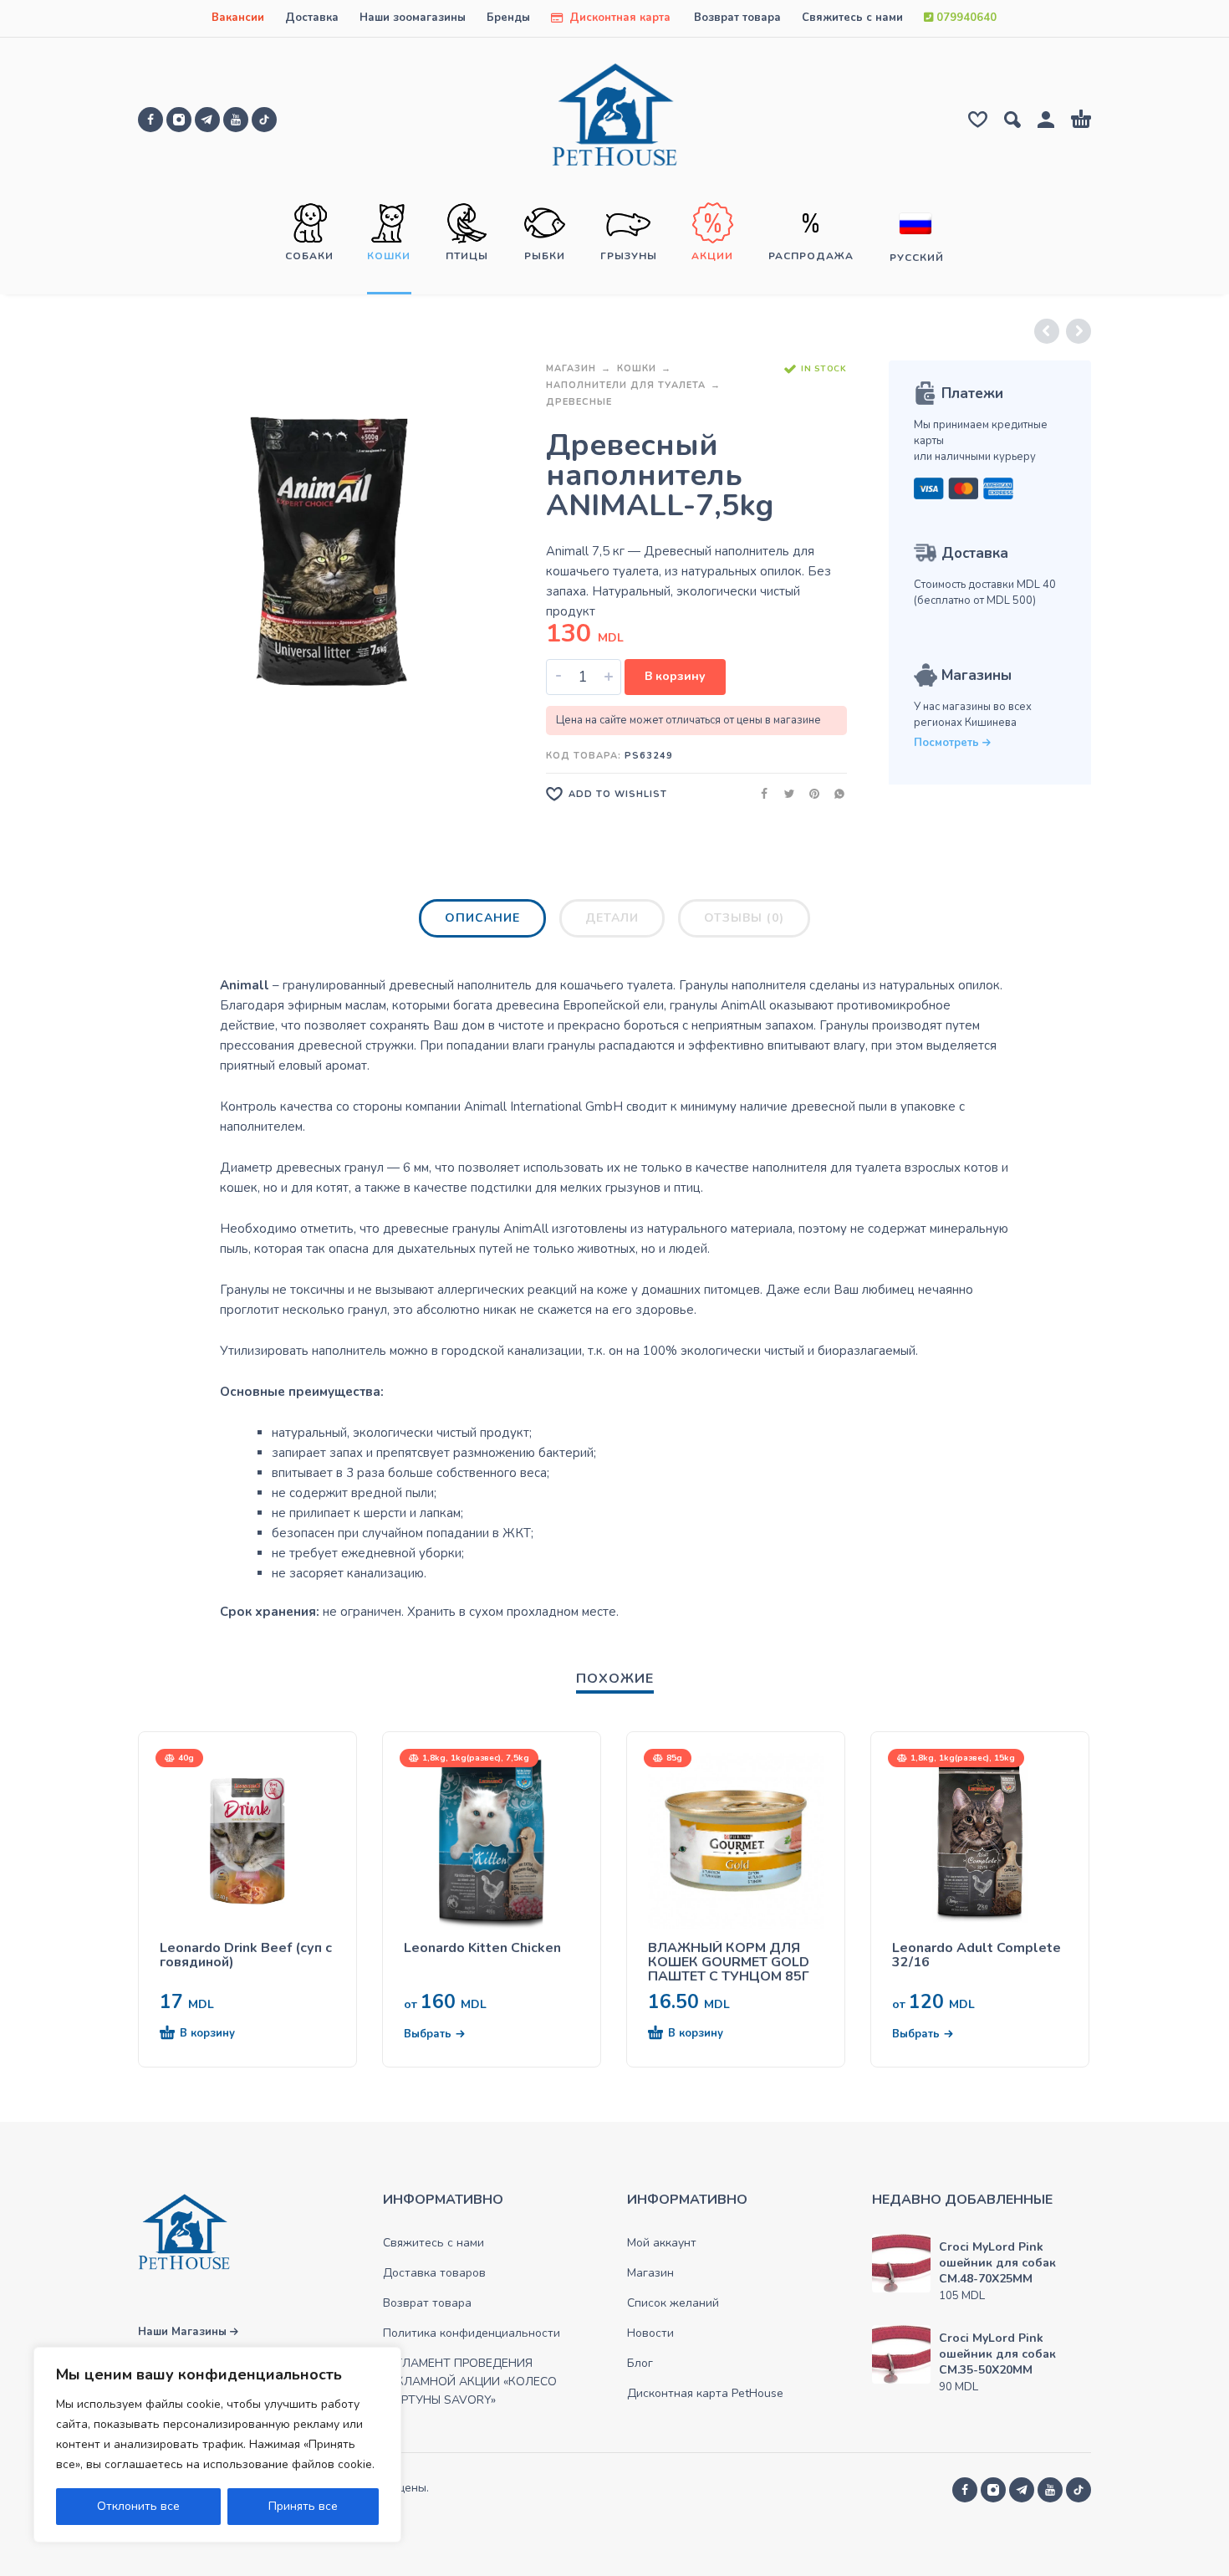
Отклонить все (138, 2506)
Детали (612, 918)
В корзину (675, 676)
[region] (217, 2445)
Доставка (312, 18)
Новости (650, 2333)
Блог (640, 2363)
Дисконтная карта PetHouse (705, 2393)
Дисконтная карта (618, 18)
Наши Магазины (184, 2332)
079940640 (965, 18)
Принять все (303, 2506)
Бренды (508, 18)
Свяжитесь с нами (852, 18)
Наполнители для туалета (626, 385)
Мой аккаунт (662, 2243)
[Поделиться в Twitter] (784, 793)
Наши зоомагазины (413, 18)
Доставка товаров (434, 2273)
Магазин (571, 368)
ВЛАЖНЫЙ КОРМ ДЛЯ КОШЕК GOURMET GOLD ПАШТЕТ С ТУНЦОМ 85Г (729, 1963)
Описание (482, 918)
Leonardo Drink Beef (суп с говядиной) (246, 1955)
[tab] (482, 922)
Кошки (637, 368)
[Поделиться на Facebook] (759, 793)
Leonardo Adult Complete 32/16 (977, 1955)
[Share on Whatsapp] (834, 793)
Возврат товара (737, 18)
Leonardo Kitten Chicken (482, 1948)
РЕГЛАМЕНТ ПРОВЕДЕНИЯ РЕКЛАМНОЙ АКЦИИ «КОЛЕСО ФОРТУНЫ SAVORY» (470, 2382)
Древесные (579, 402)
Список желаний (673, 2303)
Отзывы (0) (744, 918)
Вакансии (238, 18)
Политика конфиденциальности (472, 2333)
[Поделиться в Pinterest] (809, 793)
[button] (217, 2034)
